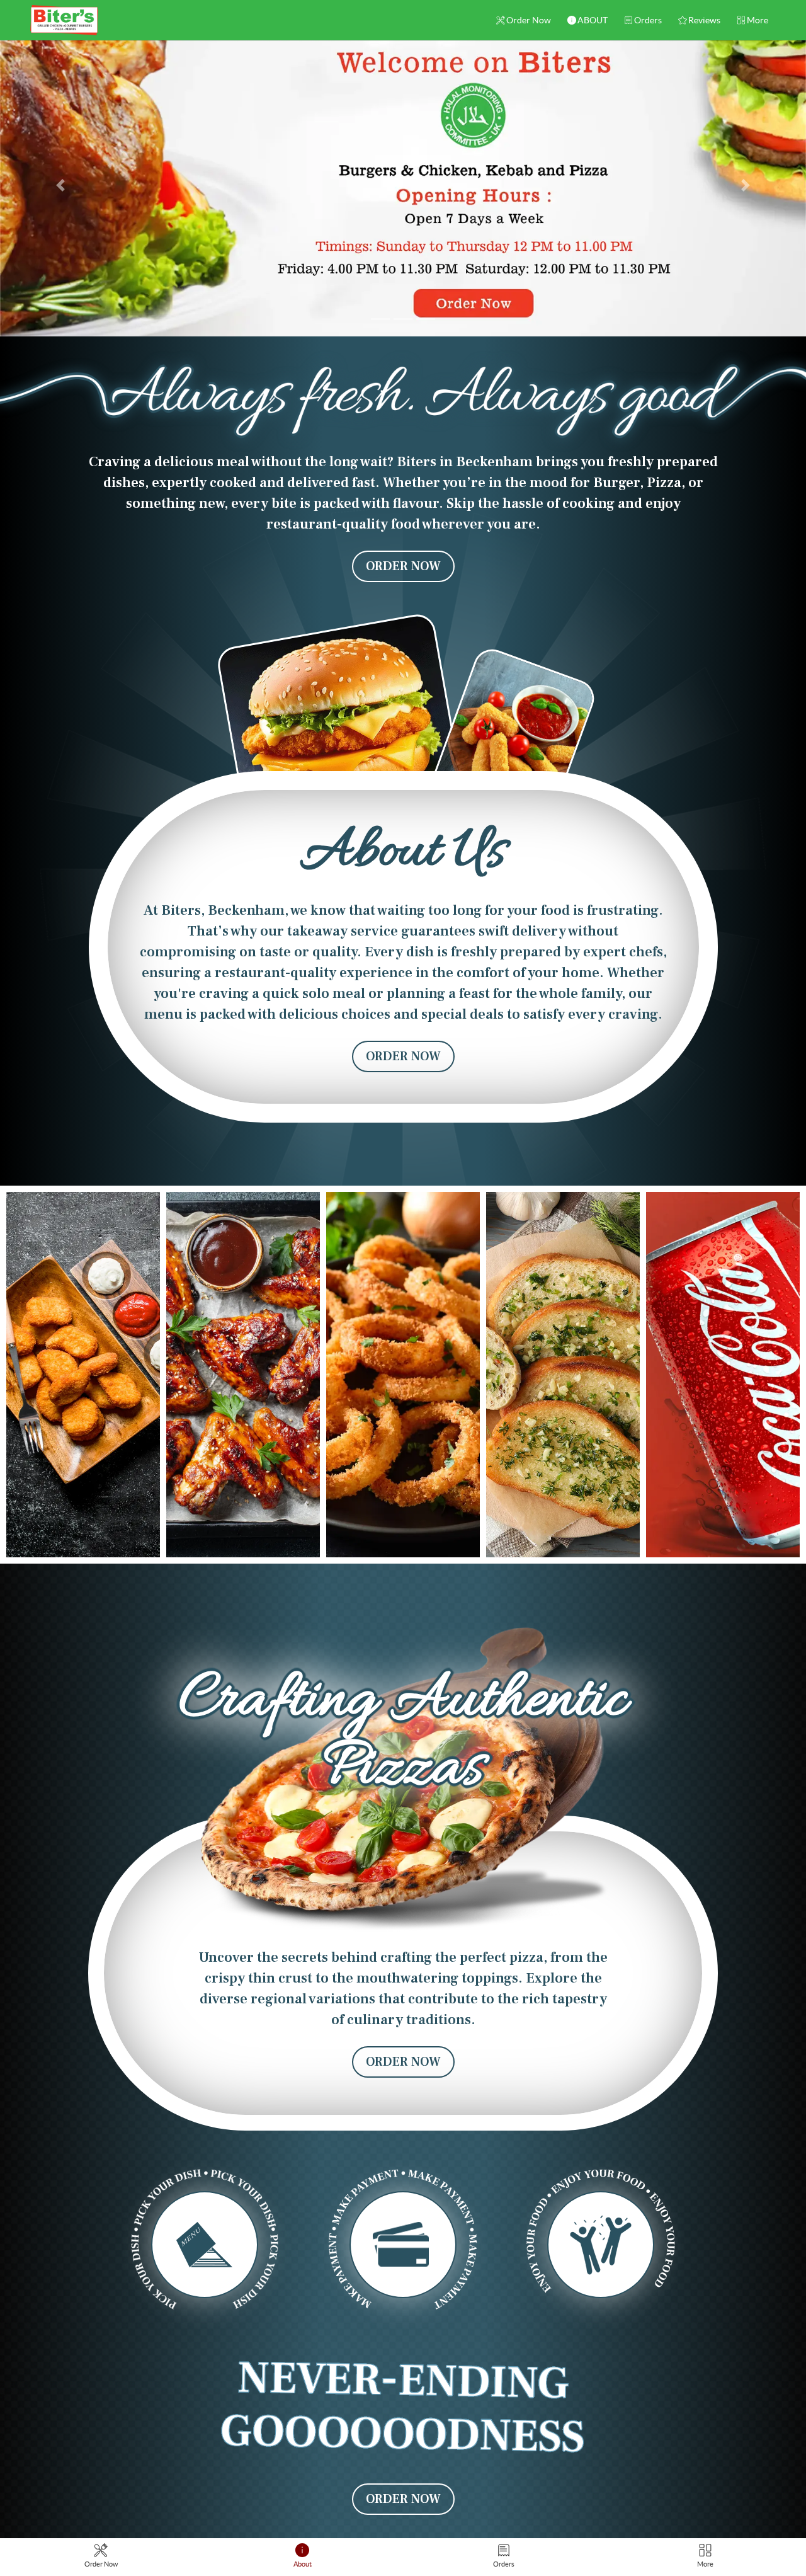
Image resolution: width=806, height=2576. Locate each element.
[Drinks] (723, 1375)
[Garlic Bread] (563, 1375)
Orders (648, 20)
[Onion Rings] (403, 1375)
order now (403, 566)
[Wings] (243, 1375)
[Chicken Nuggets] (83, 1375)
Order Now (529, 20)
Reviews (704, 20)
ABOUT (593, 20)
